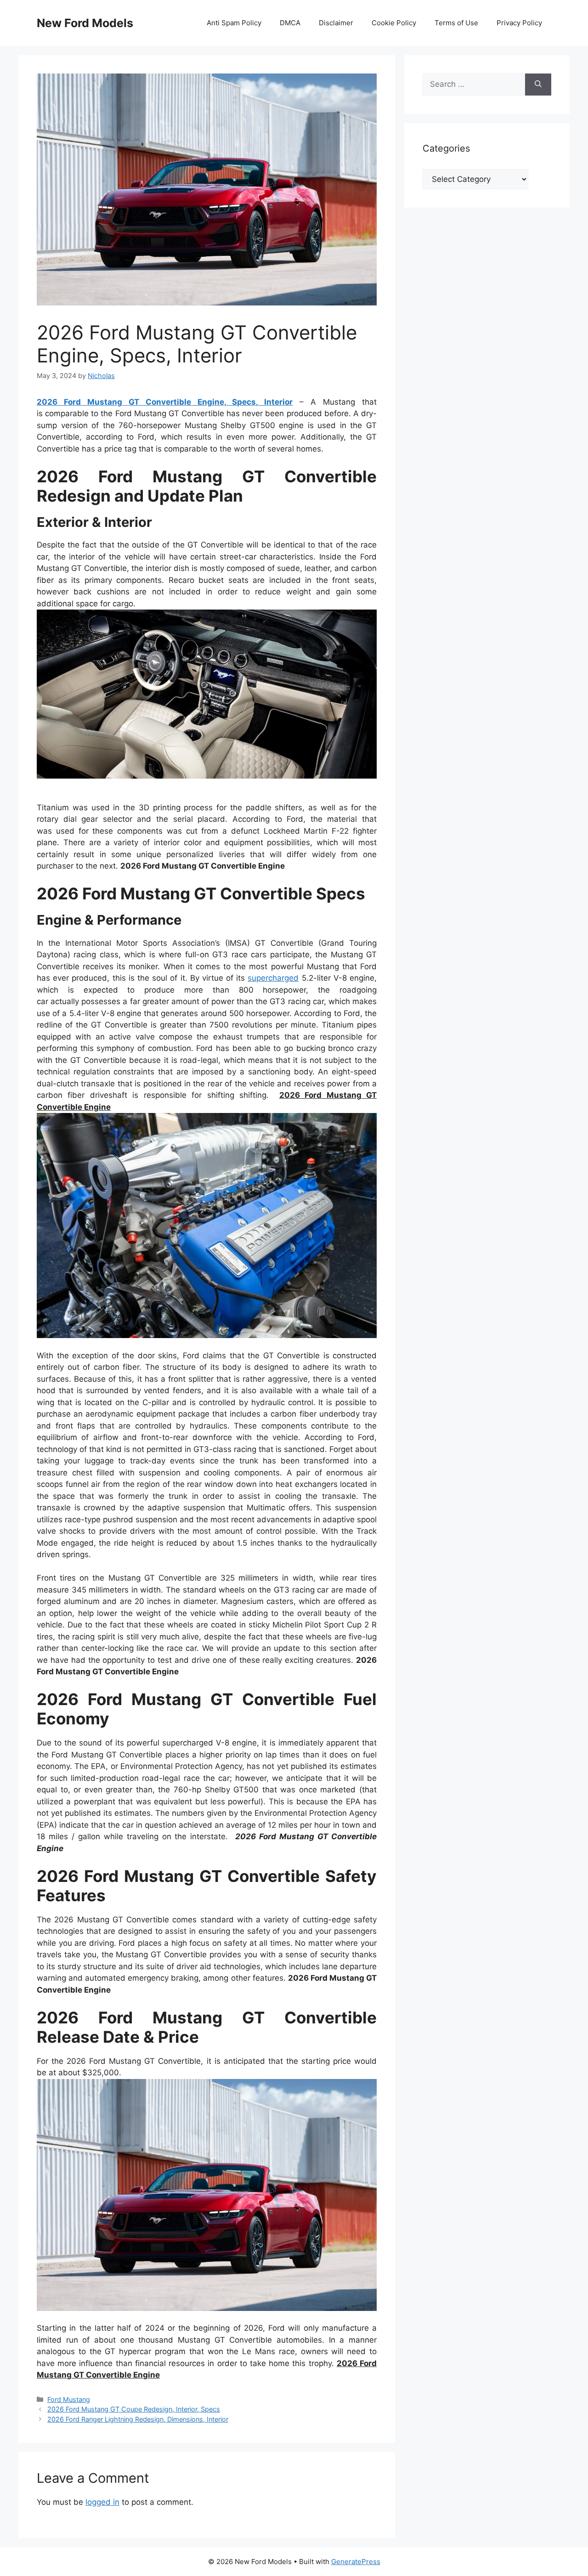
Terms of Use (456, 23)
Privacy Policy (519, 23)
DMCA (290, 23)
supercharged (273, 978)
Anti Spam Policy (234, 23)
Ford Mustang (69, 2399)
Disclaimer (336, 23)
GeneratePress (356, 2562)
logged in (102, 2502)
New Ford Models (85, 23)
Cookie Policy (394, 23)
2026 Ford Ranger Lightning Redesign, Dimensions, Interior (138, 2419)
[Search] (538, 85)
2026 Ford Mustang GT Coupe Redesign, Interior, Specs (134, 2409)
